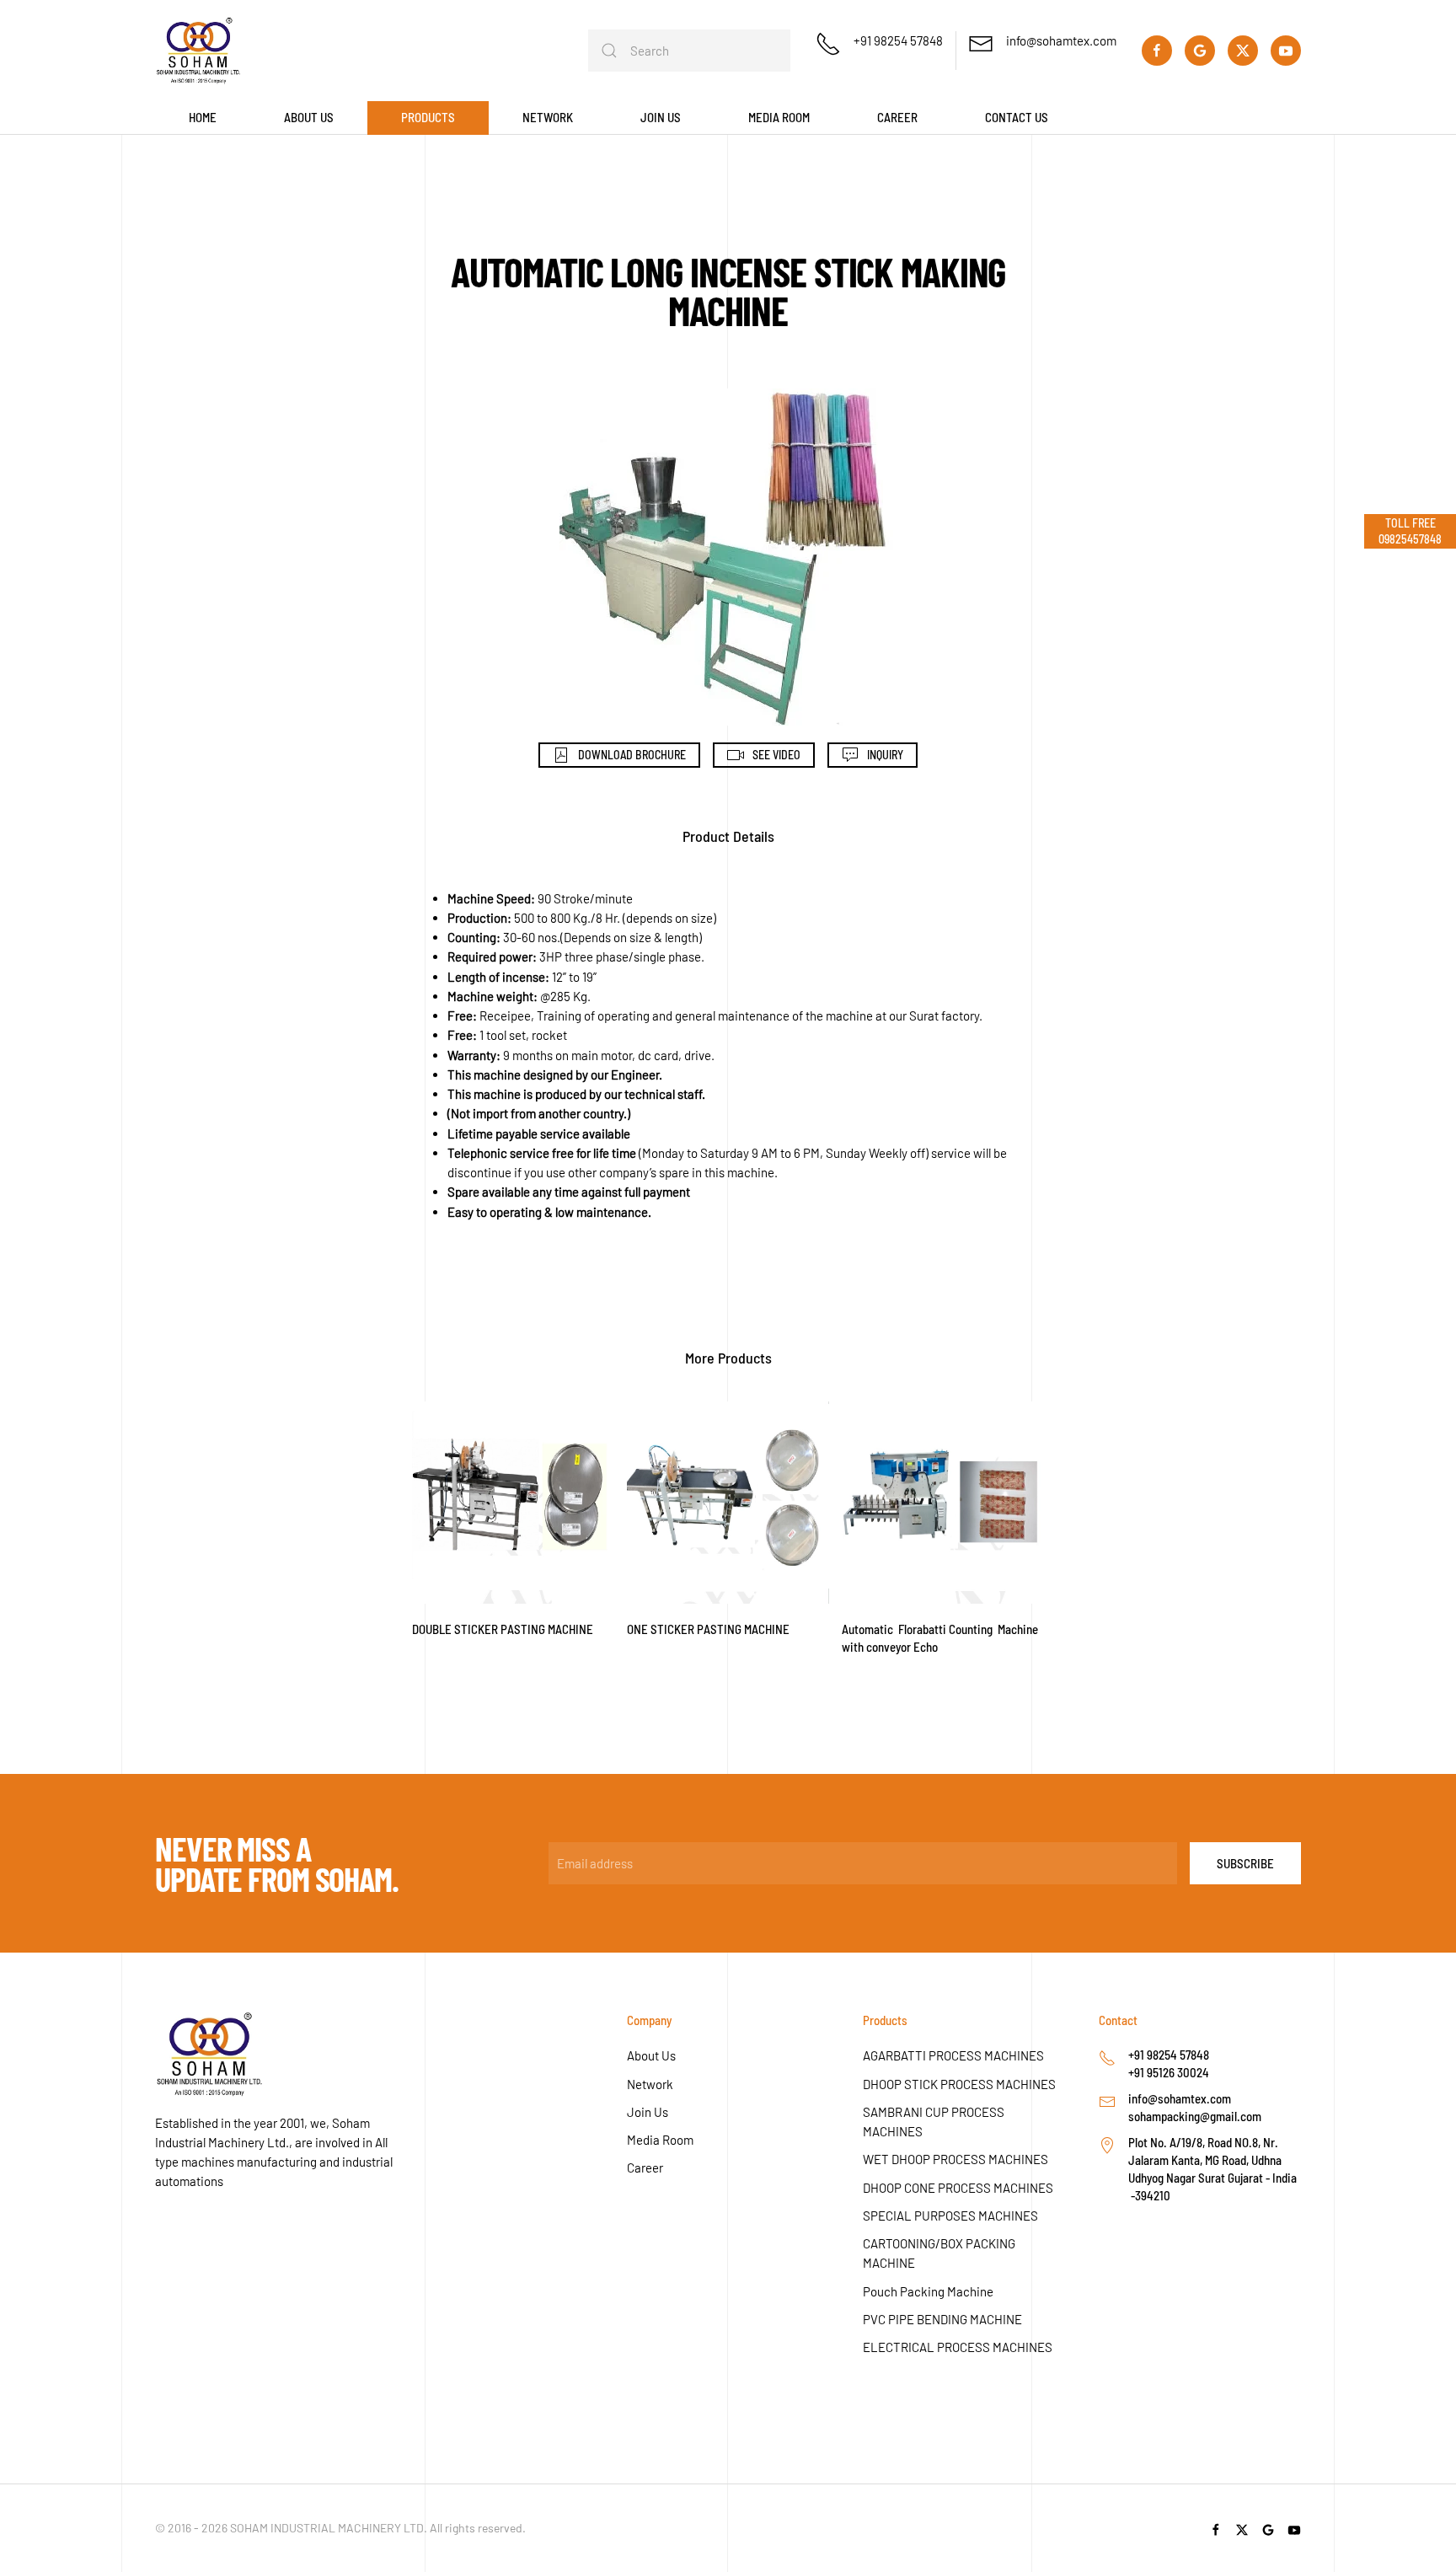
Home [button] (203, 117)
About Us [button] (309, 117)
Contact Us (1017, 117)
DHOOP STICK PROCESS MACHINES (959, 2084)
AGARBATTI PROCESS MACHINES (953, 2055)
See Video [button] (776, 755)
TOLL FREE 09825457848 (1410, 530)
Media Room (660, 2140)
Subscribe (1245, 1863)
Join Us (648, 2112)
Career (897, 117)
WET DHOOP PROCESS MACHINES (955, 2159)
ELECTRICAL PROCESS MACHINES (958, 2347)
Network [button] (548, 117)
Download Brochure (632, 755)
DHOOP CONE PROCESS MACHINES (958, 2188)
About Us (651, 2055)
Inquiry (885, 755)
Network (650, 2084)
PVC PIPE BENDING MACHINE (942, 2319)
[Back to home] (198, 51)
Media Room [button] (779, 117)
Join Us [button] (661, 117)
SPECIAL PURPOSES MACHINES (950, 2216)
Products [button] (428, 117)
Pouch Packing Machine (928, 2291)
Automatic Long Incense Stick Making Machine (728, 291)
